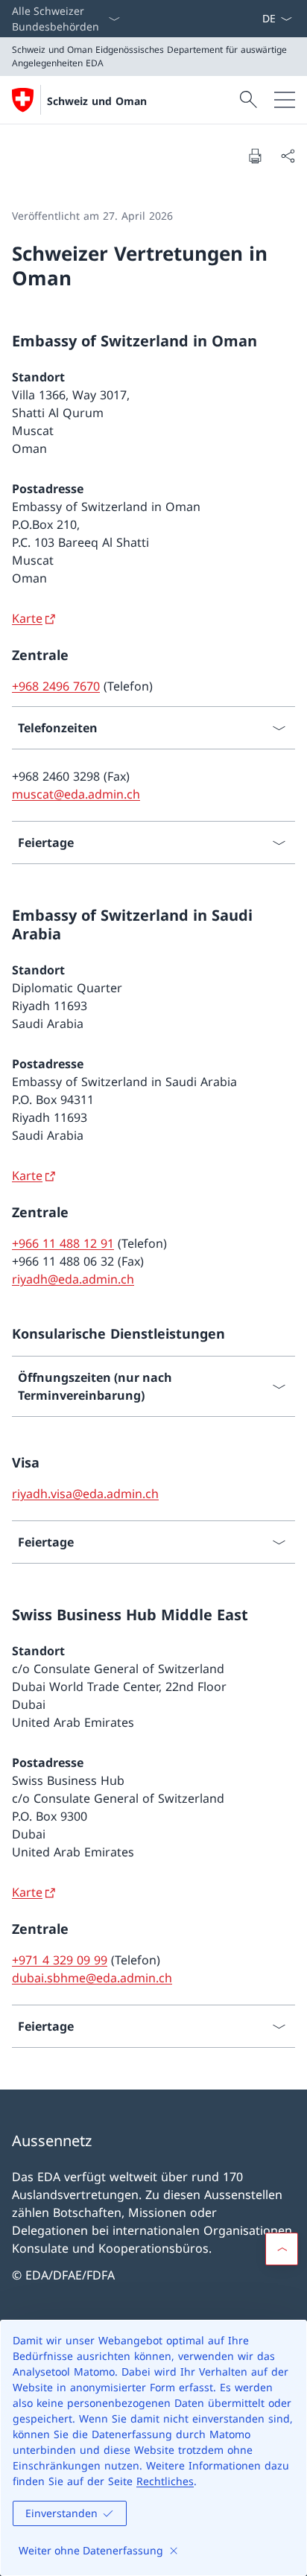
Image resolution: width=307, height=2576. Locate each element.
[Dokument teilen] (288, 156)
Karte (27, 618)
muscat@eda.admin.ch (76, 794)
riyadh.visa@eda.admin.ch (85, 1494)
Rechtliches (165, 2481)
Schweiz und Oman (97, 101)
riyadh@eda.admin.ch (73, 1279)
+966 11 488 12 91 (63, 1243)
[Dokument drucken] (255, 156)
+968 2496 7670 (56, 686)
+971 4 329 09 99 (60, 1960)
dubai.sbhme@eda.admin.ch (92, 1978)
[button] (282, 2249)
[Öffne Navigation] (285, 100)
